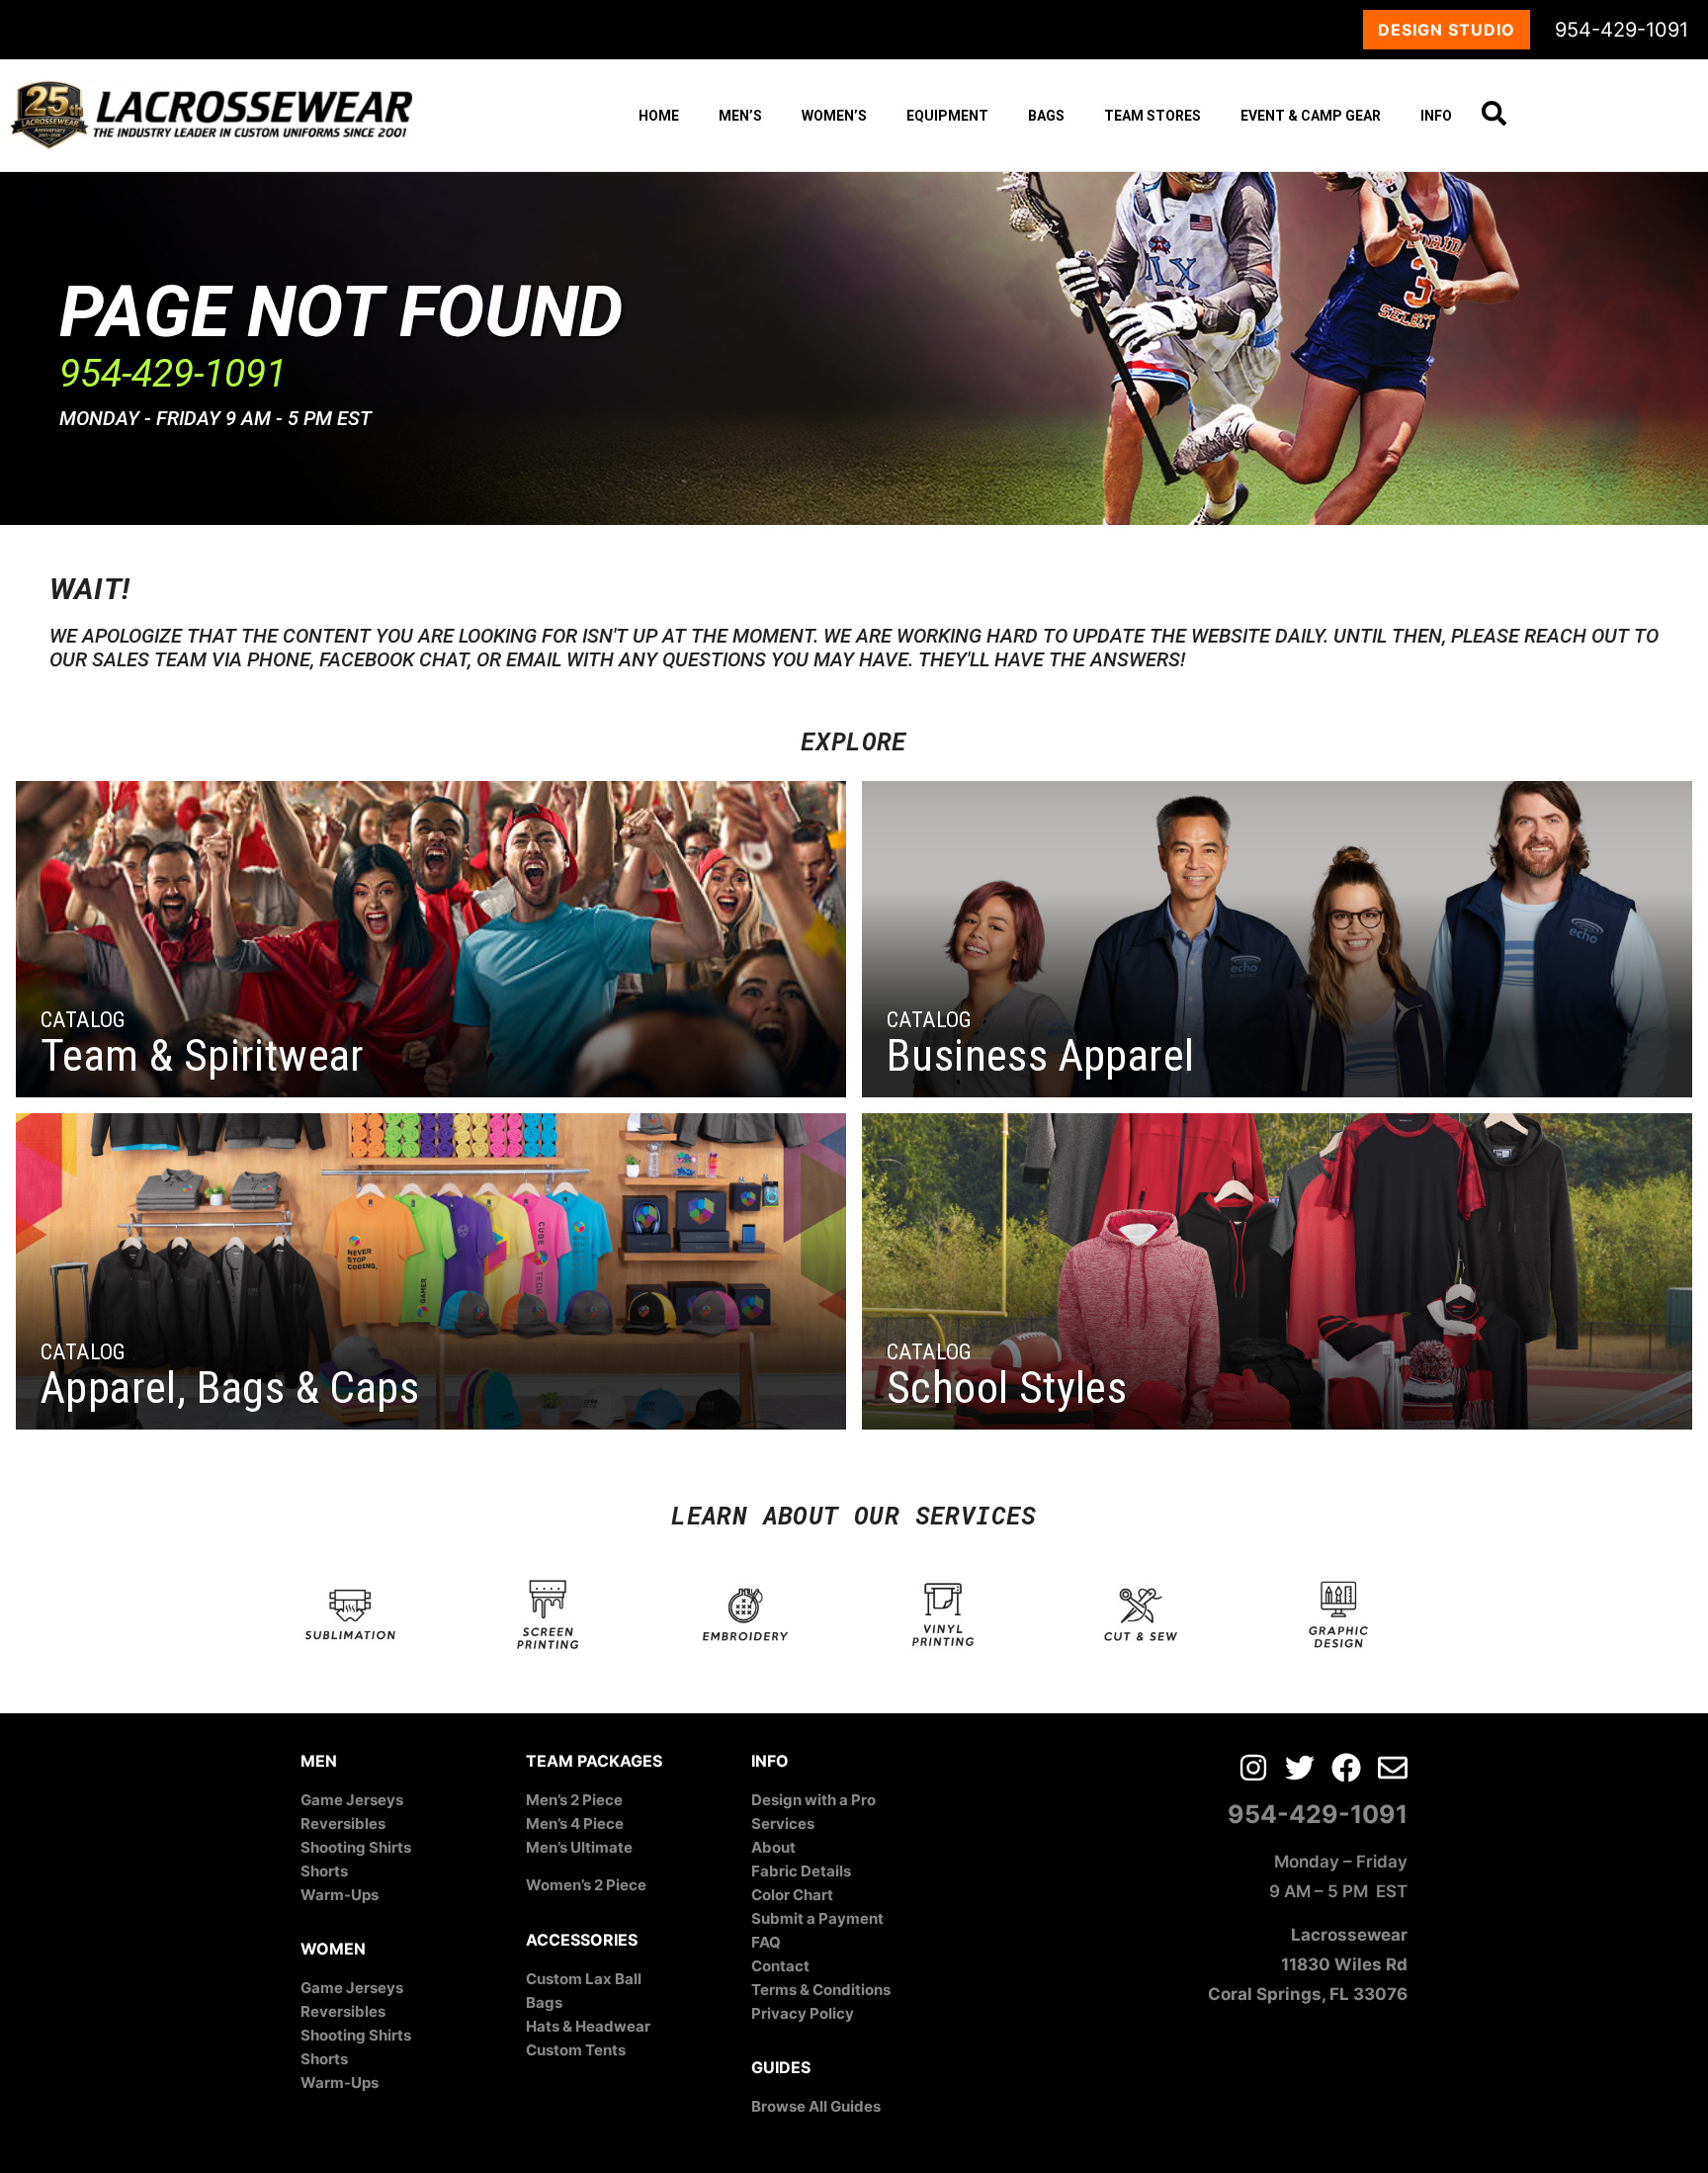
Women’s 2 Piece (586, 1885)
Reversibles (343, 1824)
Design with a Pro (813, 1800)
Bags (544, 2002)
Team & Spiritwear (203, 1055)
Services (783, 1824)
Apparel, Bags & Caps (230, 1388)
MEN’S (740, 116)
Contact (780, 1966)
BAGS (1046, 116)
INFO (1436, 116)
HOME (659, 116)
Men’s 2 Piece (574, 1800)
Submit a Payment (817, 1918)
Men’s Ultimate (579, 1847)
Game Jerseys (352, 1800)
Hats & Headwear (588, 2026)
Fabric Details (801, 1871)
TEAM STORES (1153, 116)
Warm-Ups (340, 1895)
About (773, 1847)
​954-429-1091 (173, 374)
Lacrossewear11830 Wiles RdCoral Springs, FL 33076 (1308, 1964)
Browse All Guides (816, 2106)
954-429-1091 (1622, 30)
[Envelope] (1393, 1768)
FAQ (766, 1942)
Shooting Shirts (356, 1847)
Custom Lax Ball (584, 1979)
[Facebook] (1346, 1768)
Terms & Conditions (821, 1990)
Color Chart (792, 1895)
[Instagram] (1253, 1768)
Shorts (324, 1871)
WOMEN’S (834, 116)
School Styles (1007, 1388)
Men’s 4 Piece (575, 1824)
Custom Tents (576, 2050)
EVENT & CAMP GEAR (1311, 116)
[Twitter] (1300, 1768)
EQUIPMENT (947, 116)
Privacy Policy (803, 2013)
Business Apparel (1040, 1055)
